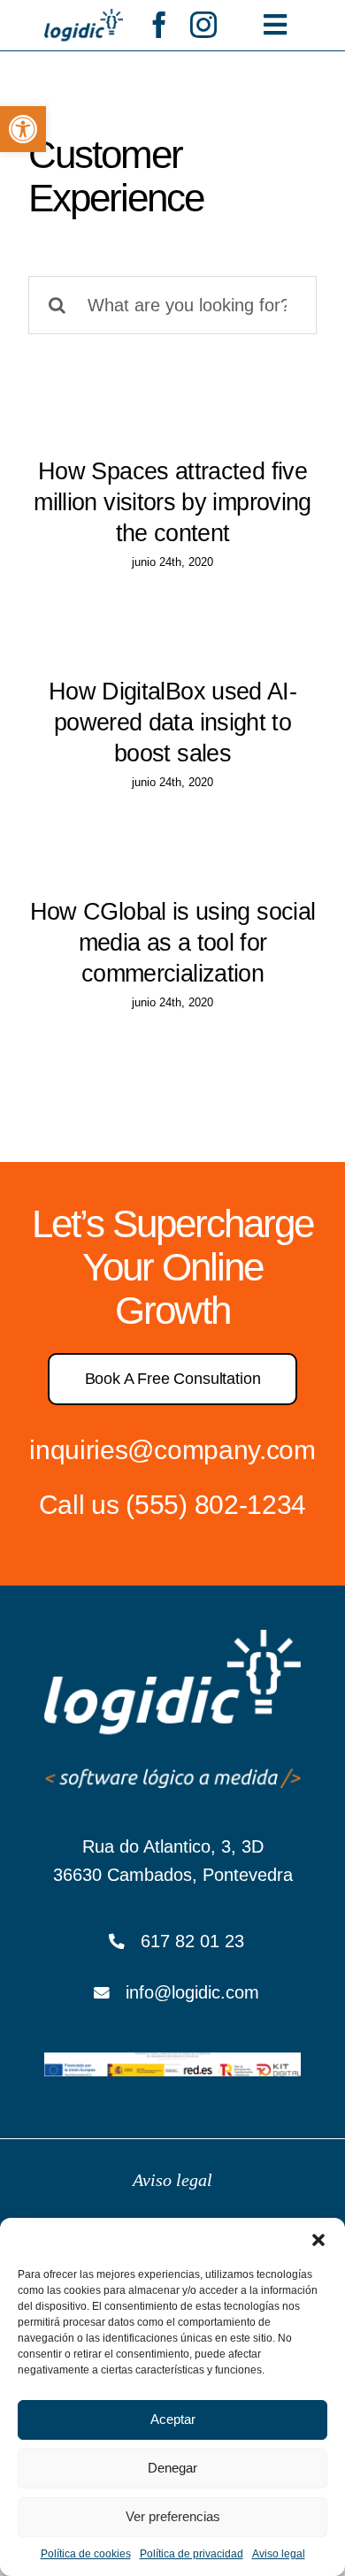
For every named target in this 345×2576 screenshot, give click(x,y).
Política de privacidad (192, 2554)
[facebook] (159, 25)
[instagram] (203, 25)
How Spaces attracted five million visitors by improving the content (172, 502)
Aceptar (173, 2419)
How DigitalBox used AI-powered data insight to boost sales (172, 722)
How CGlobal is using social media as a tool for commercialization (173, 943)
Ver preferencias (173, 2516)
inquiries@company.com (172, 1450)
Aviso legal (279, 2554)
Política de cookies (86, 2554)
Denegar (172, 2468)
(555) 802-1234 (216, 1505)
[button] (23, 129)
